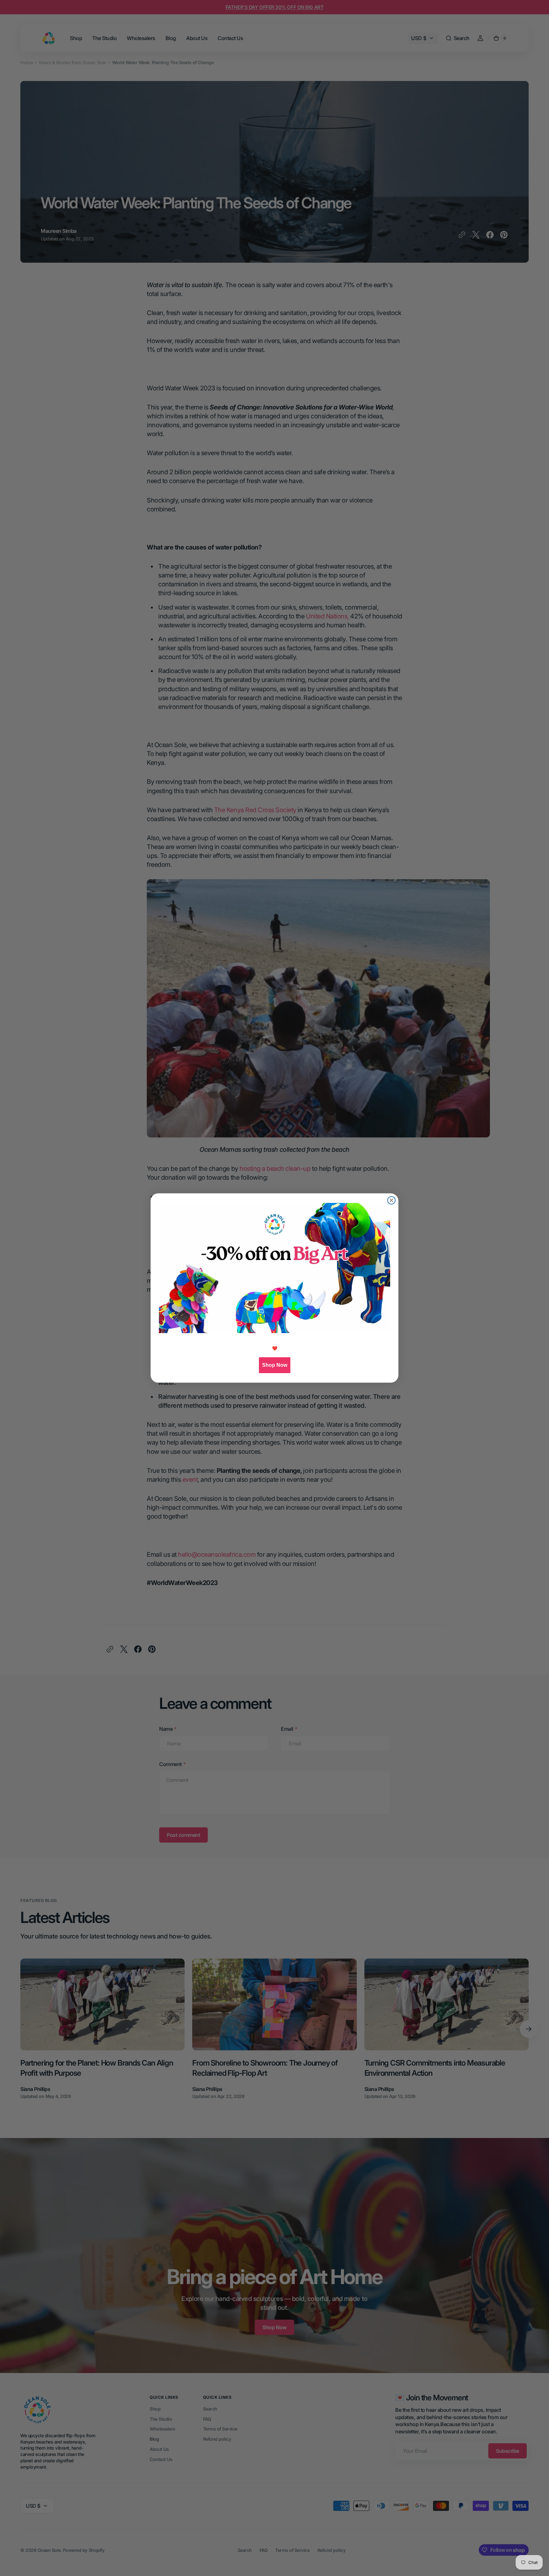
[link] (274, 1268)
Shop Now (275, 1365)
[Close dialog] (391, 1200)
